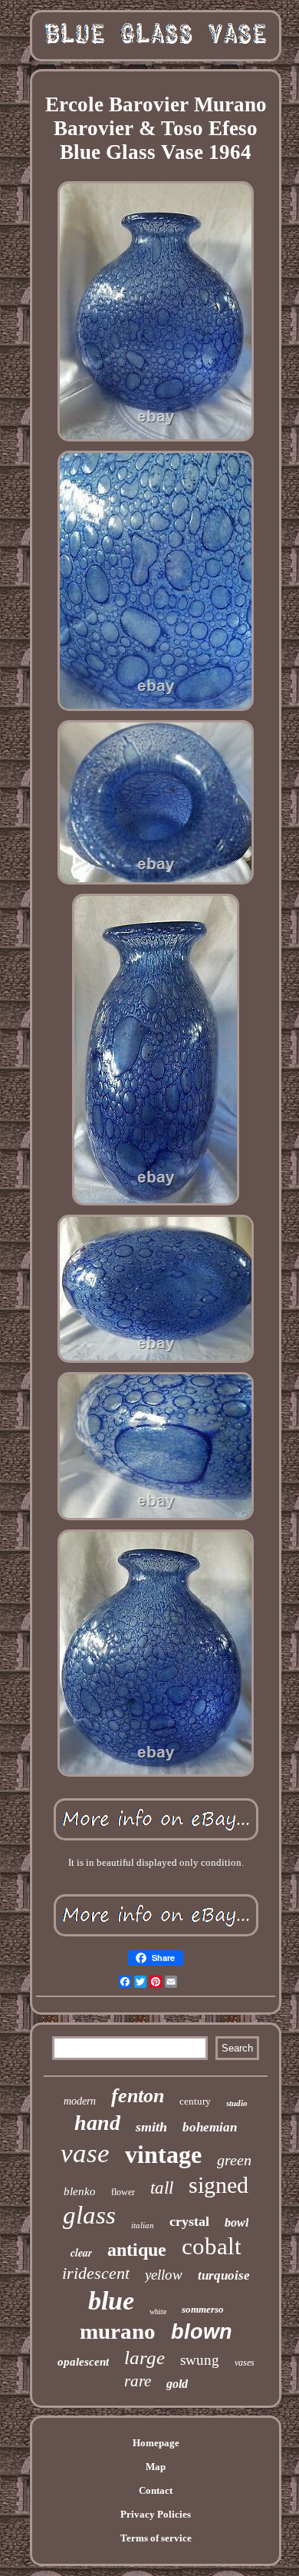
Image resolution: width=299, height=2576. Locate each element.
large (145, 2358)
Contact (156, 2490)
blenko (80, 2191)
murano (118, 2331)
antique (137, 2250)
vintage (163, 2154)
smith (151, 2127)
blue (111, 2301)
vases (245, 2363)
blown (202, 2332)
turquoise (224, 2275)
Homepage (156, 2443)
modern (80, 2101)
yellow (164, 2275)
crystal (189, 2221)
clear (81, 2253)
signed (219, 2185)
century (195, 2101)
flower (123, 2192)
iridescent (96, 2273)
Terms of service (156, 2538)
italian (143, 2225)
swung (200, 2360)
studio (237, 2103)
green (234, 2160)
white (158, 2311)
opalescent (83, 2362)
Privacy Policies (156, 2514)
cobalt (212, 2246)
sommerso (203, 2309)
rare (138, 2381)
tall (162, 2188)
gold (177, 2384)
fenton (138, 2096)
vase (85, 2153)
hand (97, 2123)
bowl (237, 2222)
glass (89, 2215)
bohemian (210, 2127)
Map (156, 2467)
